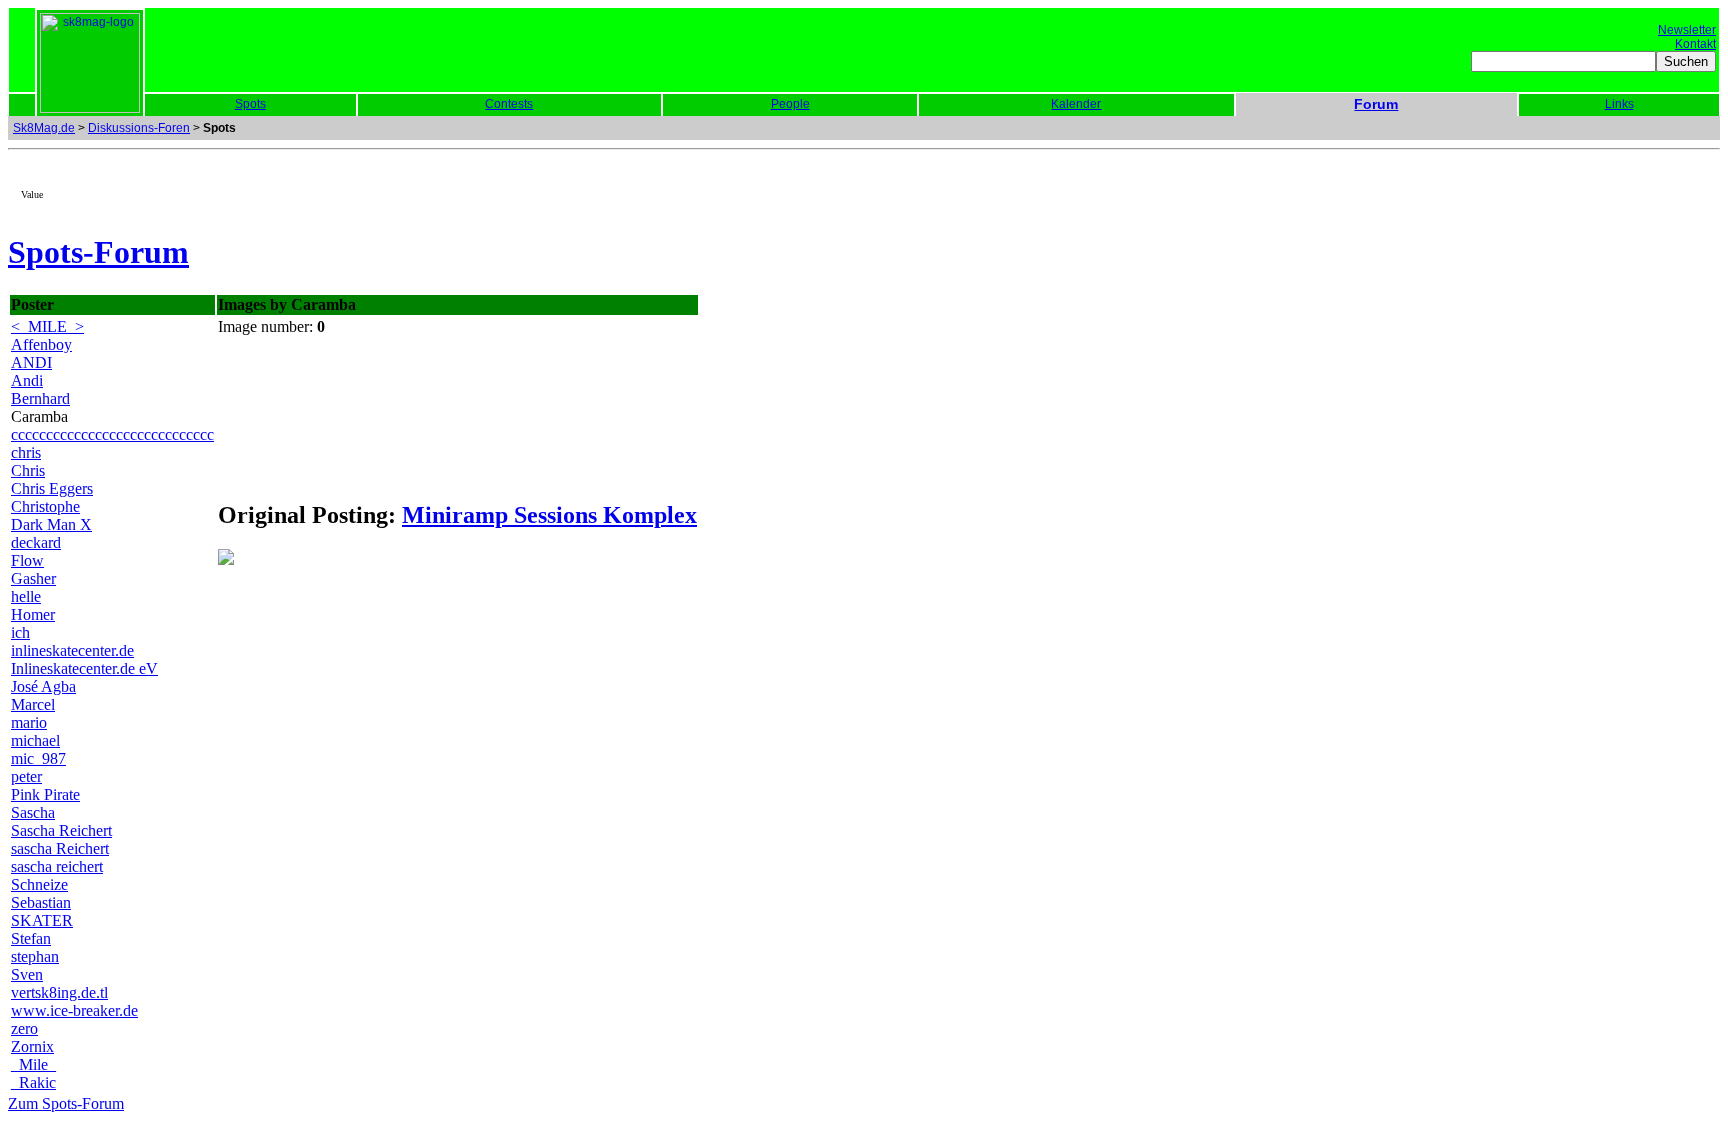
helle (26, 596)
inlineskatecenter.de (72, 650)
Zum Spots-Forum (66, 1103)
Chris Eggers (52, 488)
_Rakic (33, 1082)
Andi (27, 380)
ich (20, 632)
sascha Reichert (60, 848)
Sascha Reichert (61, 830)
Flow (27, 560)
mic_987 (38, 758)
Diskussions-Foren (139, 128)
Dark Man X (51, 524)
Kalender (1076, 104)
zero (24, 1028)
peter (26, 776)
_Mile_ (33, 1064)
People (790, 104)
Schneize (39, 884)
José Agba (43, 686)
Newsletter (1687, 30)
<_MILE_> (47, 326)
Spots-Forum (98, 252)
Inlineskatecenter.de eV (84, 668)
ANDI (31, 362)
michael (35, 740)
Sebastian (41, 902)
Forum (1376, 104)
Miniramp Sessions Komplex (549, 515)
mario (29, 722)
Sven (27, 974)
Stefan (31, 938)
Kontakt (1695, 44)
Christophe (45, 506)
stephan (35, 956)
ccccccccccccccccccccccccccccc (112, 434)
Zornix (32, 1046)
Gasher (33, 578)
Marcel (33, 704)
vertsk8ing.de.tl (59, 992)
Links (1619, 104)
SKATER (42, 920)
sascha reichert (57, 866)
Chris (28, 470)
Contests (509, 104)
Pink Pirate (45, 794)
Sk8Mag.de (44, 128)
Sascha (33, 812)
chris (26, 452)
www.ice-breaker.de (74, 1010)
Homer (33, 614)
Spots (250, 104)
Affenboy (41, 344)
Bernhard (40, 398)
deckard (36, 542)
